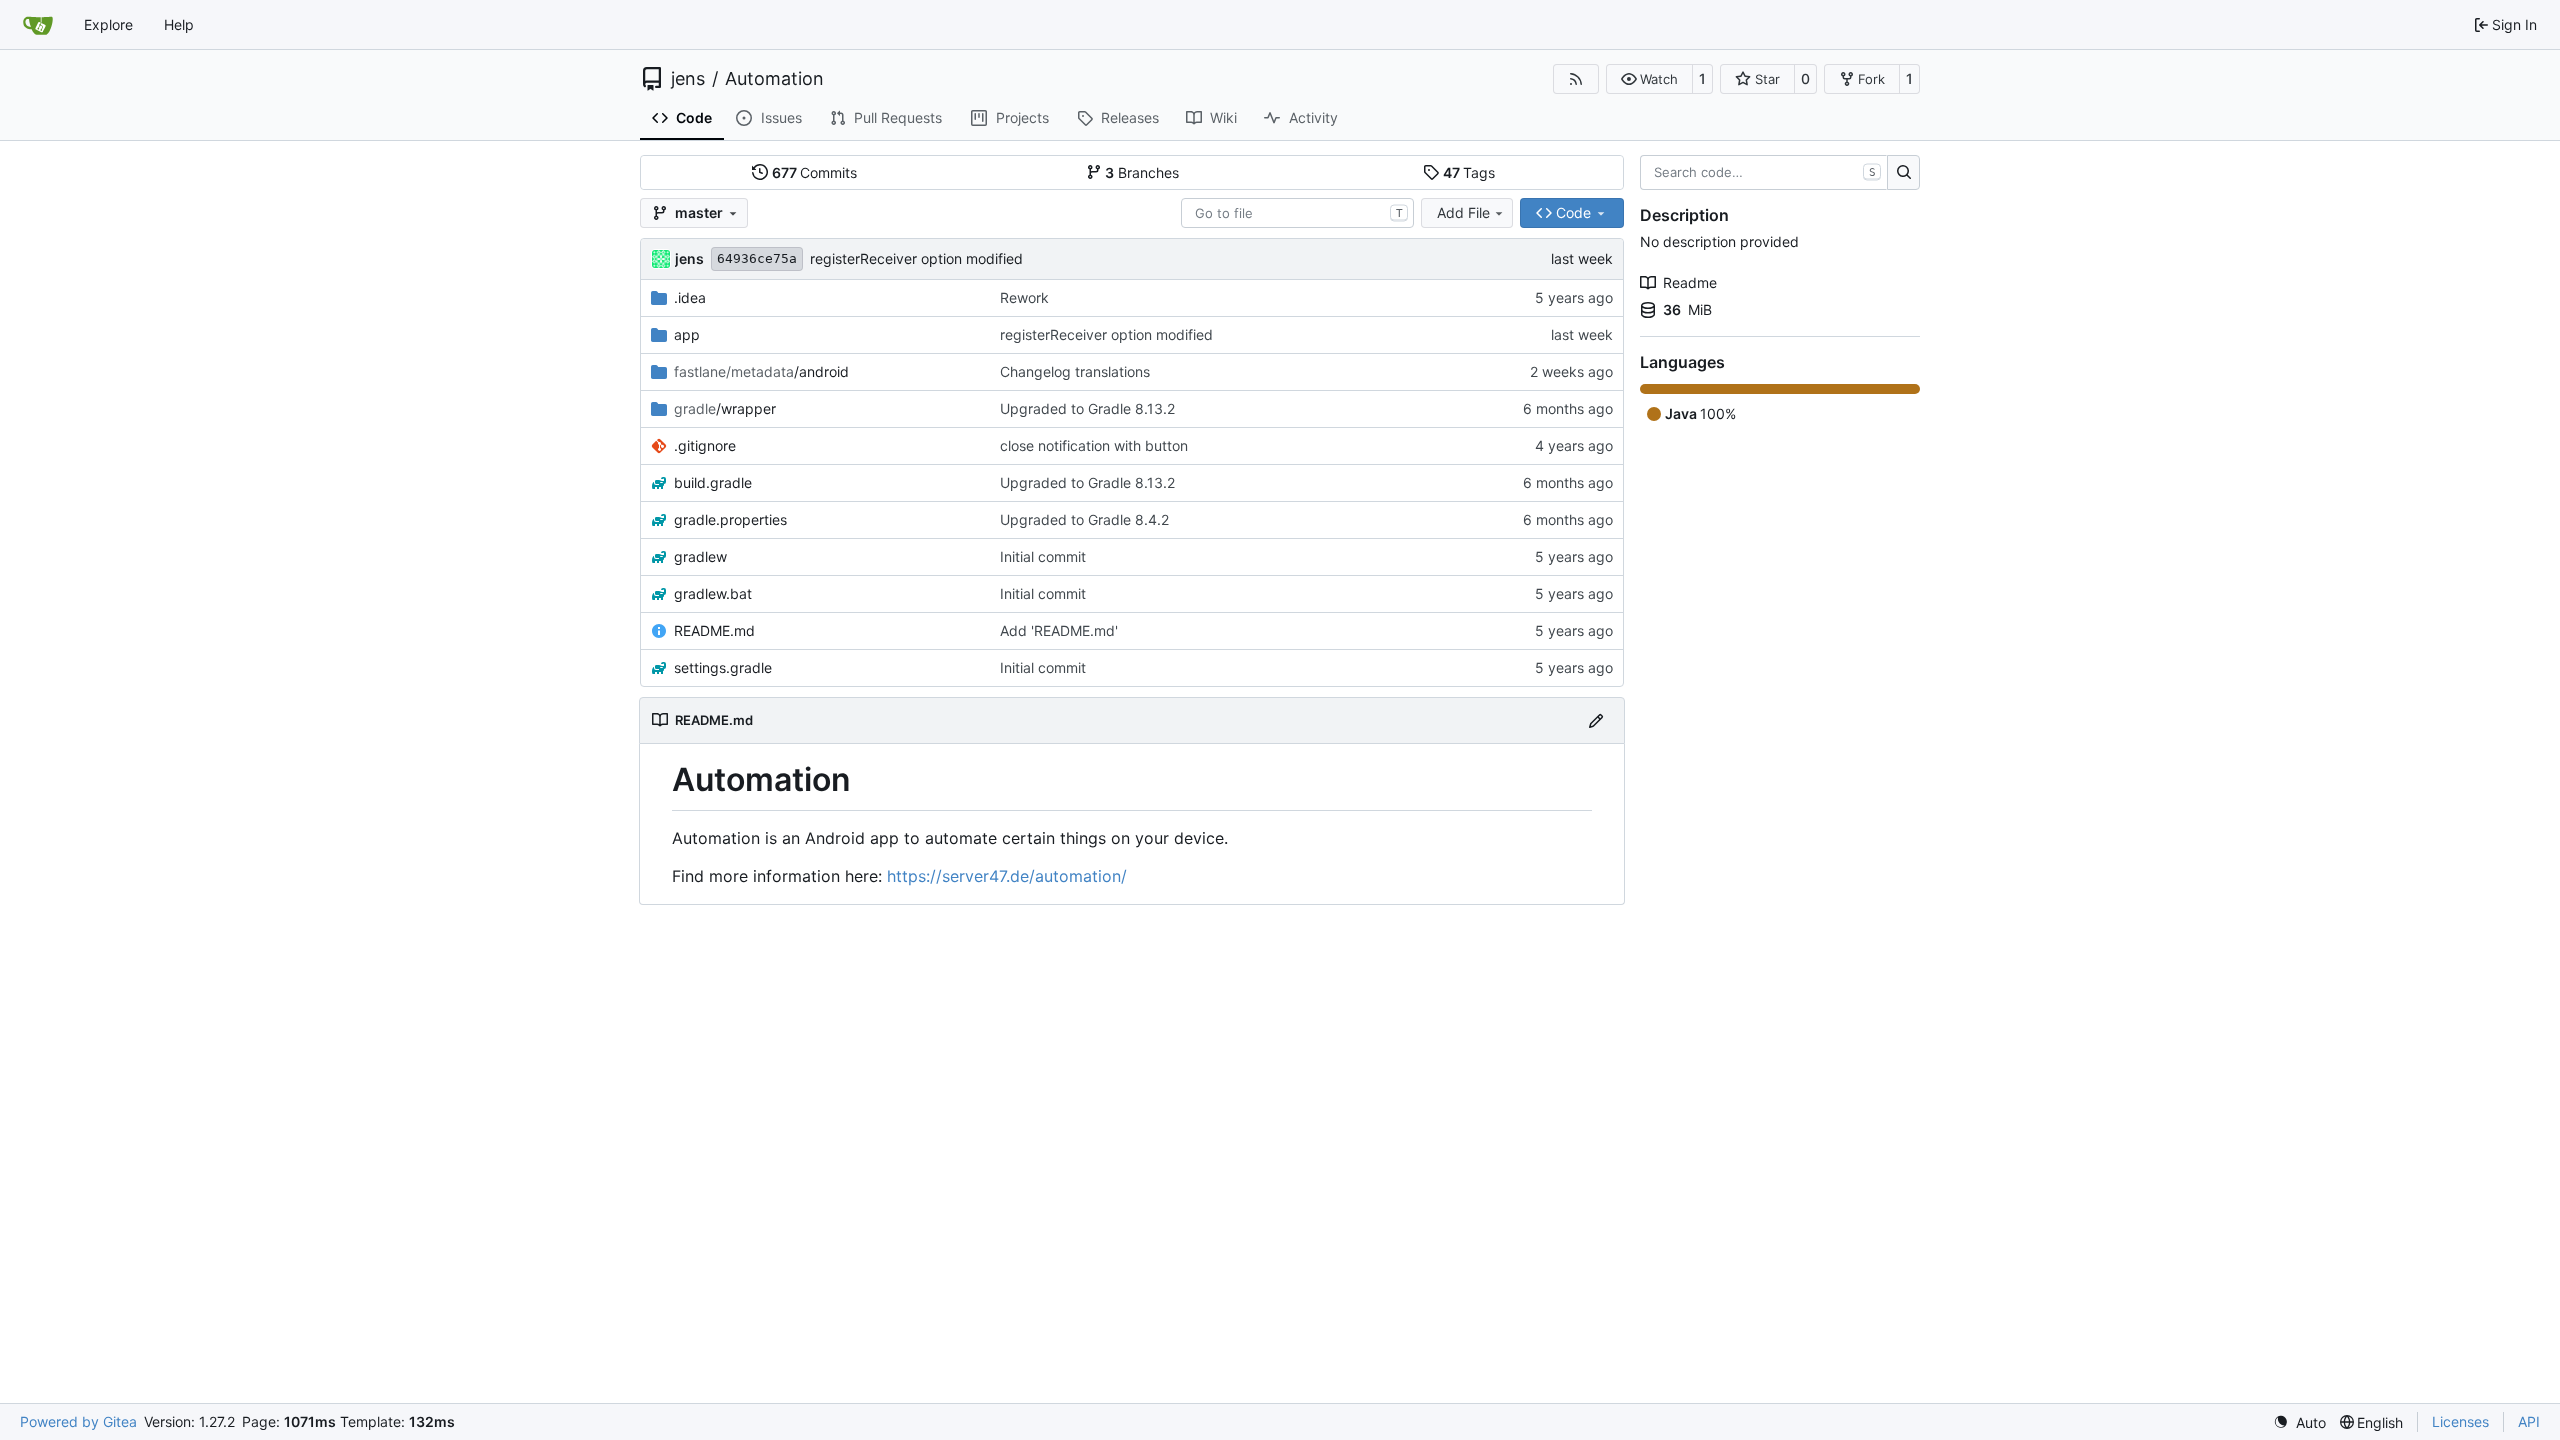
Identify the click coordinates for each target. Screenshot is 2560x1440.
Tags (1469, 172)
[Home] (38, 25)
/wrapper (725, 408)
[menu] (2299, 1422)
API (2529, 1421)
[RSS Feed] (1576, 79)
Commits (815, 172)
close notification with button (1094, 445)
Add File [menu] (1463, 212)
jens (688, 79)
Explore (108, 24)
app (687, 334)
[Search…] (1903, 173)
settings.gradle (723, 667)
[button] (1649, 79)
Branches (1142, 172)
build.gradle (713, 482)
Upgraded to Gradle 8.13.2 (1087, 408)
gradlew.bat (713, 593)
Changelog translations (1075, 371)
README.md (714, 630)
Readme (1690, 282)
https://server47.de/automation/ (1007, 876)
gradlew (700, 556)
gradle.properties (730, 519)
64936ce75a (757, 258)
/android (761, 371)
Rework (1024, 297)
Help (179, 24)
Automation (774, 79)
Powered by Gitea (78, 1421)
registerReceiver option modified (916, 258)
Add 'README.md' (1059, 630)
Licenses (2460, 1421)
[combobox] (1297, 213)
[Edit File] (1596, 720)
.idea (690, 297)
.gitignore (705, 445)
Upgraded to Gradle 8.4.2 (1084, 519)
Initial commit (1043, 556)
